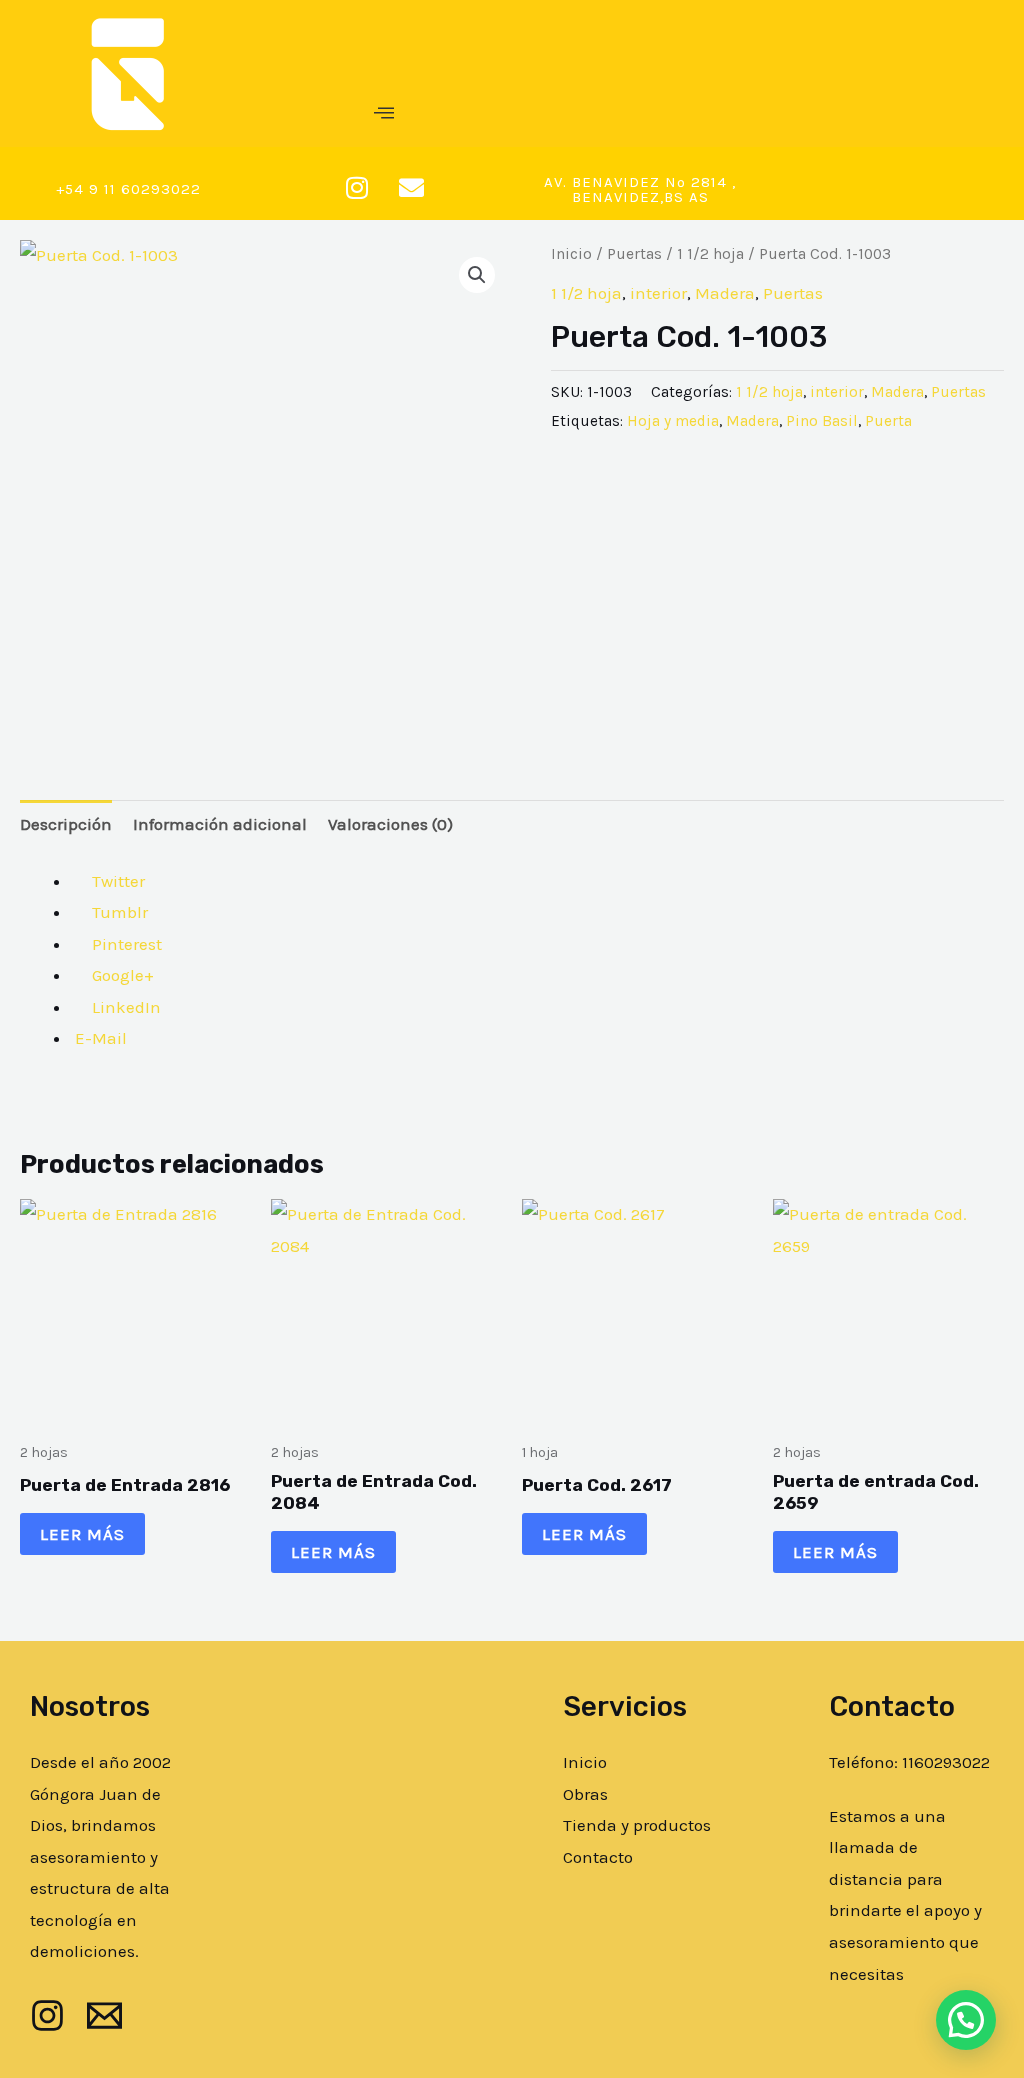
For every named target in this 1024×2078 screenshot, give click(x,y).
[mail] (104, 2015)
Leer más (82, 1534)
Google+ (121, 975)
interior (658, 293)
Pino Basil (822, 421)
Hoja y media (673, 421)
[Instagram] (47, 2015)
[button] (384, 114)
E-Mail (99, 1038)
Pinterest (125, 944)
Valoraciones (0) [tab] (390, 824)
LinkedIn (124, 1007)
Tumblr (118, 912)
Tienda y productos (637, 1825)
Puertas (634, 254)
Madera (725, 293)
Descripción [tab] (66, 824)
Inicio (571, 254)
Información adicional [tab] (220, 824)
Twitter (116, 881)
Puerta (888, 421)
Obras (585, 1794)
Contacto (598, 1857)
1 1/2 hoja (710, 254)
